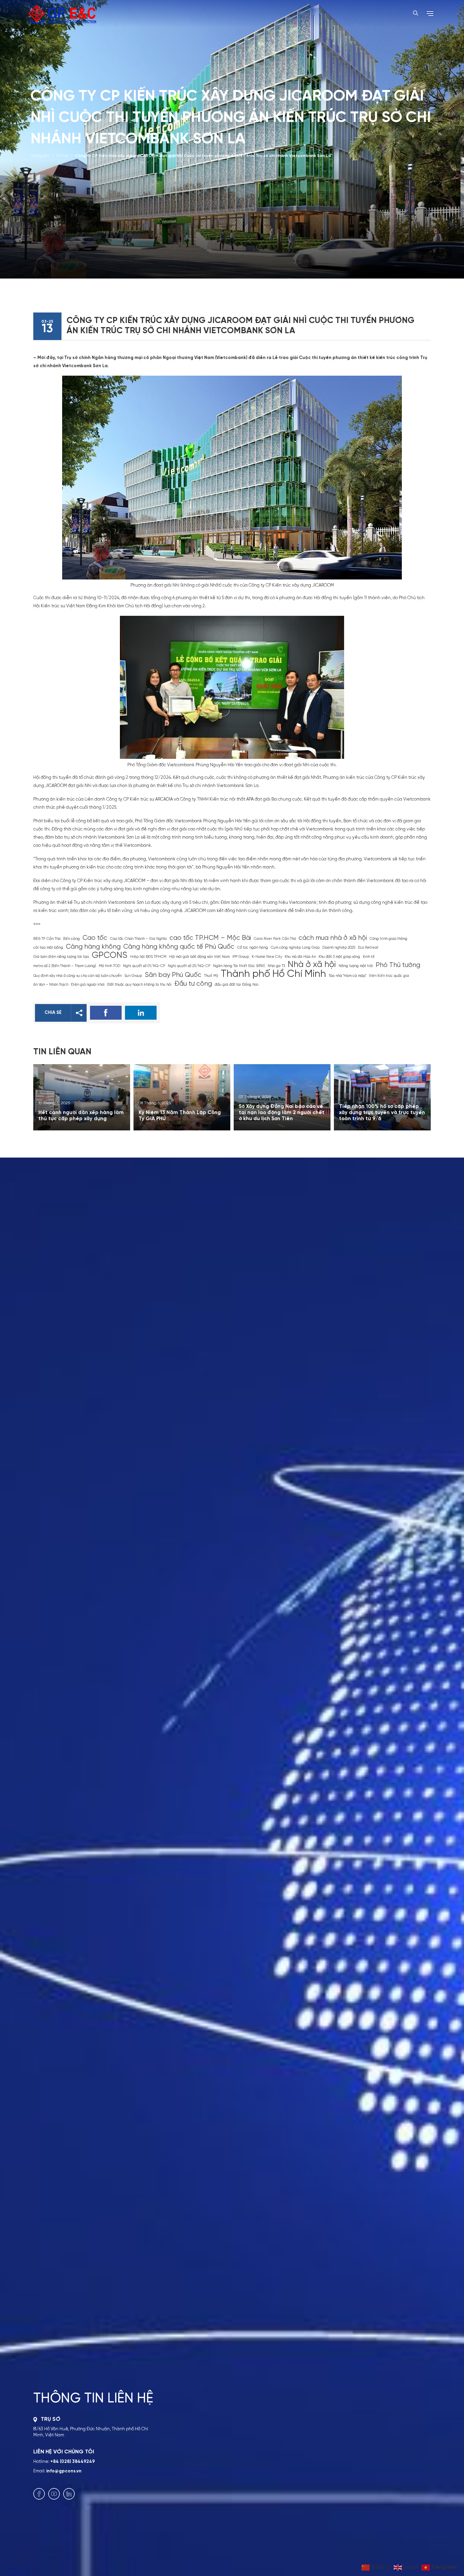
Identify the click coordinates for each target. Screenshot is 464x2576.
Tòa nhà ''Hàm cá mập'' (347, 976)
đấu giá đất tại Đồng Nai (237, 985)
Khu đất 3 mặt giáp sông (339, 957)
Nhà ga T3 (276, 966)
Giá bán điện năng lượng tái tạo (61, 957)
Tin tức (62, 156)
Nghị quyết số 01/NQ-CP (144, 966)
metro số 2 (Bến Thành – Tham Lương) (65, 966)
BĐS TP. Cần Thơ (47, 939)
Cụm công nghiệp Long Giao (295, 948)
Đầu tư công (193, 984)
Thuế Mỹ (211, 976)
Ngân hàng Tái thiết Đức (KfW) (239, 966)
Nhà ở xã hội (312, 965)
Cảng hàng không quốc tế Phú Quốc (179, 947)
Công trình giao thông (388, 939)
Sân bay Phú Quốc (173, 975)
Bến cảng (72, 939)
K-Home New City (267, 957)
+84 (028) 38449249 (73, 2462)
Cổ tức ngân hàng (253, 948)
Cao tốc (95, 938)
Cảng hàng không (93, 947)
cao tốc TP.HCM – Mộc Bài (210, 938)
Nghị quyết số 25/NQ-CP (189, 966)
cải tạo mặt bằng (48, 948)
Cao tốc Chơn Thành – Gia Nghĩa (138, 939)
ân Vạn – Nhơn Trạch (51, 985)
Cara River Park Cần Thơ (275, 939)
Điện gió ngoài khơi (88, 985)
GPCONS (110, 956)
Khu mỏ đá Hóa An (300, 957)
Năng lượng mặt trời (356, 966)
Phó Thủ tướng (398, 965)
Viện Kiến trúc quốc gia (389, 976)
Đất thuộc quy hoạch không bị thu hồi (139, 985)
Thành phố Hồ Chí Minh (273, 974)
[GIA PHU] (62, 14)
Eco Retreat (368, 948)
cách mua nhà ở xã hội (333, 938)
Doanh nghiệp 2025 (339, 948)
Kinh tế (369, 957)
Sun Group (133, 976)
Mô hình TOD (110, 966)
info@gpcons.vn (64, 2471)
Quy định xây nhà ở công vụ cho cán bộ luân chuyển (77, 976)
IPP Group (241, 957)
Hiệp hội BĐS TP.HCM (148, 957)
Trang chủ (40, 156)
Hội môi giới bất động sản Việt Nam (199, 957)
